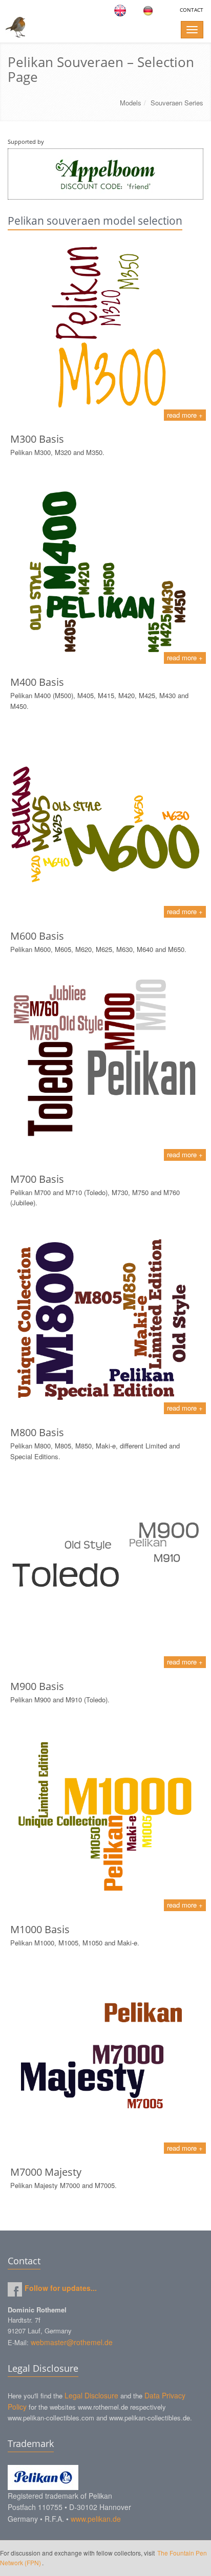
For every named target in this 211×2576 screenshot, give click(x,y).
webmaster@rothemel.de (72, 2342)
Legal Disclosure (91, 2395)
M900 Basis (37, 1686)
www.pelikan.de (96, 2519)
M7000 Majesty (46, 2172)
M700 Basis (37, 1179)
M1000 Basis (40, 1929)
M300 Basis (37, 439)
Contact (192, 10)
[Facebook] (15, 2289)
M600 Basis (37, 936)
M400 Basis (37, 682)
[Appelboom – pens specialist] (105, 174)
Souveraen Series (177, 103)
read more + (185, 415)
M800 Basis (37, 1432)
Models (131, 103)
